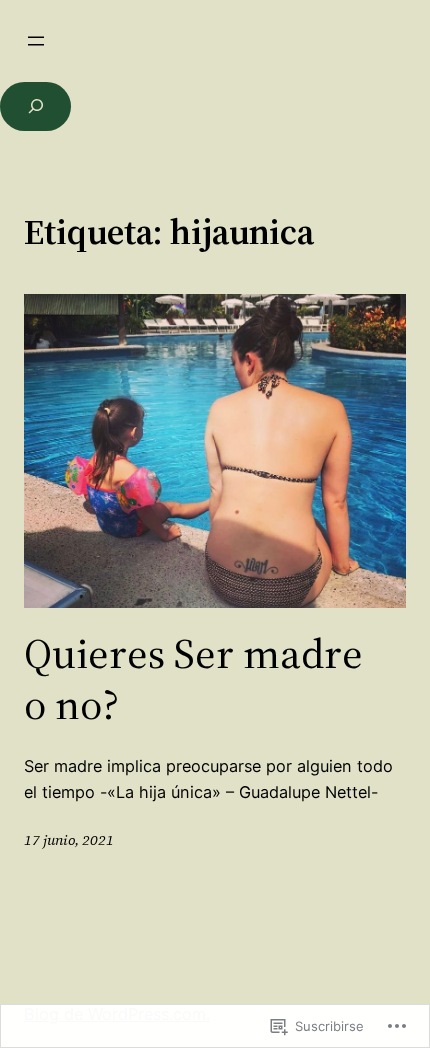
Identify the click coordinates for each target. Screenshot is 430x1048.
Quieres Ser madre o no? (193, 678)
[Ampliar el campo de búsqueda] (35, 107)
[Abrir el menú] (36, 41)
